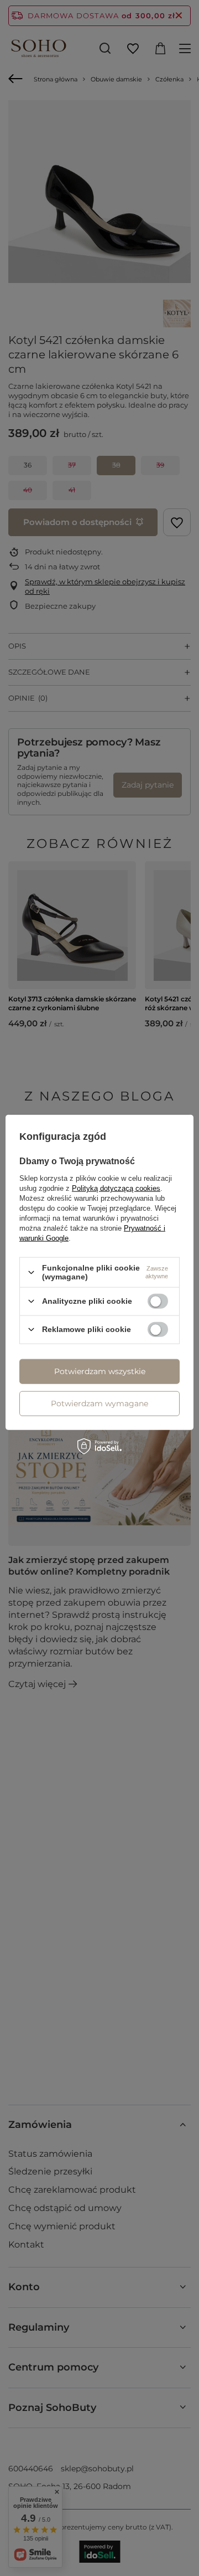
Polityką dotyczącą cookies (116, 1188)
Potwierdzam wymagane (99, 1403)
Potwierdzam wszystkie (100, 1371)
